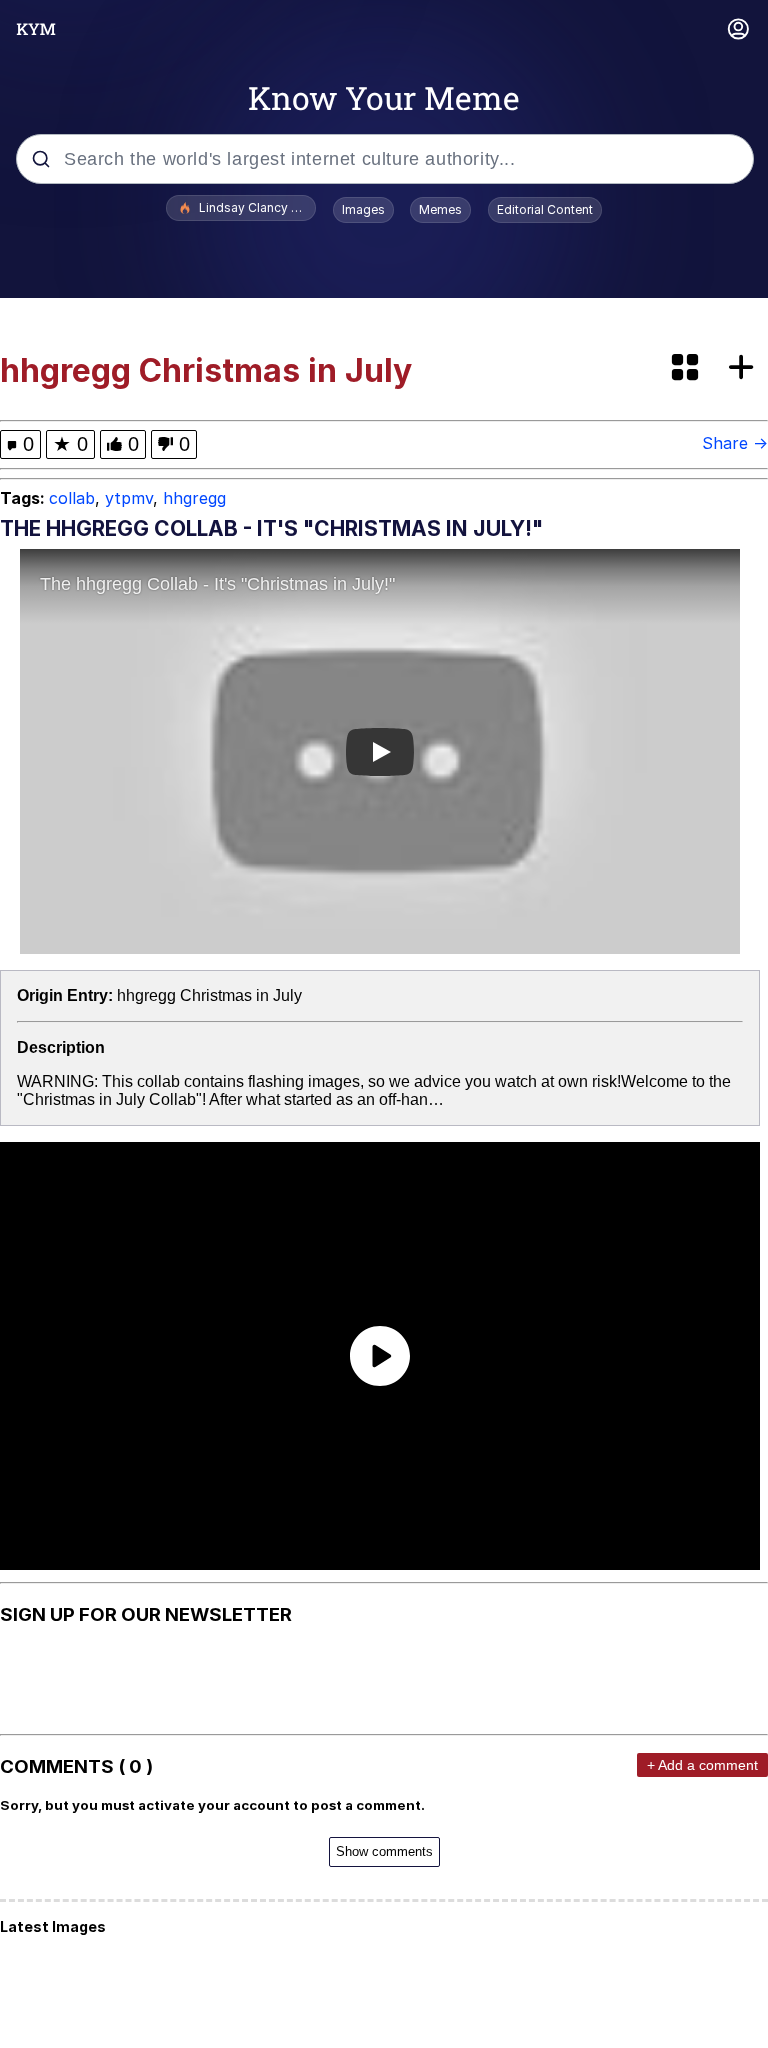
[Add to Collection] (745, 368)
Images (363, 209)
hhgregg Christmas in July (209, 995)
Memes (440, 209)
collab (72, 498)
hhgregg (194, 498)
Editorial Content (545, 209)
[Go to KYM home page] (36, 29)
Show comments (384, 1851)
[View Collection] (687, 368)
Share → (735, 443)
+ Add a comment (702, 1765)
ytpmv (129, 498)
